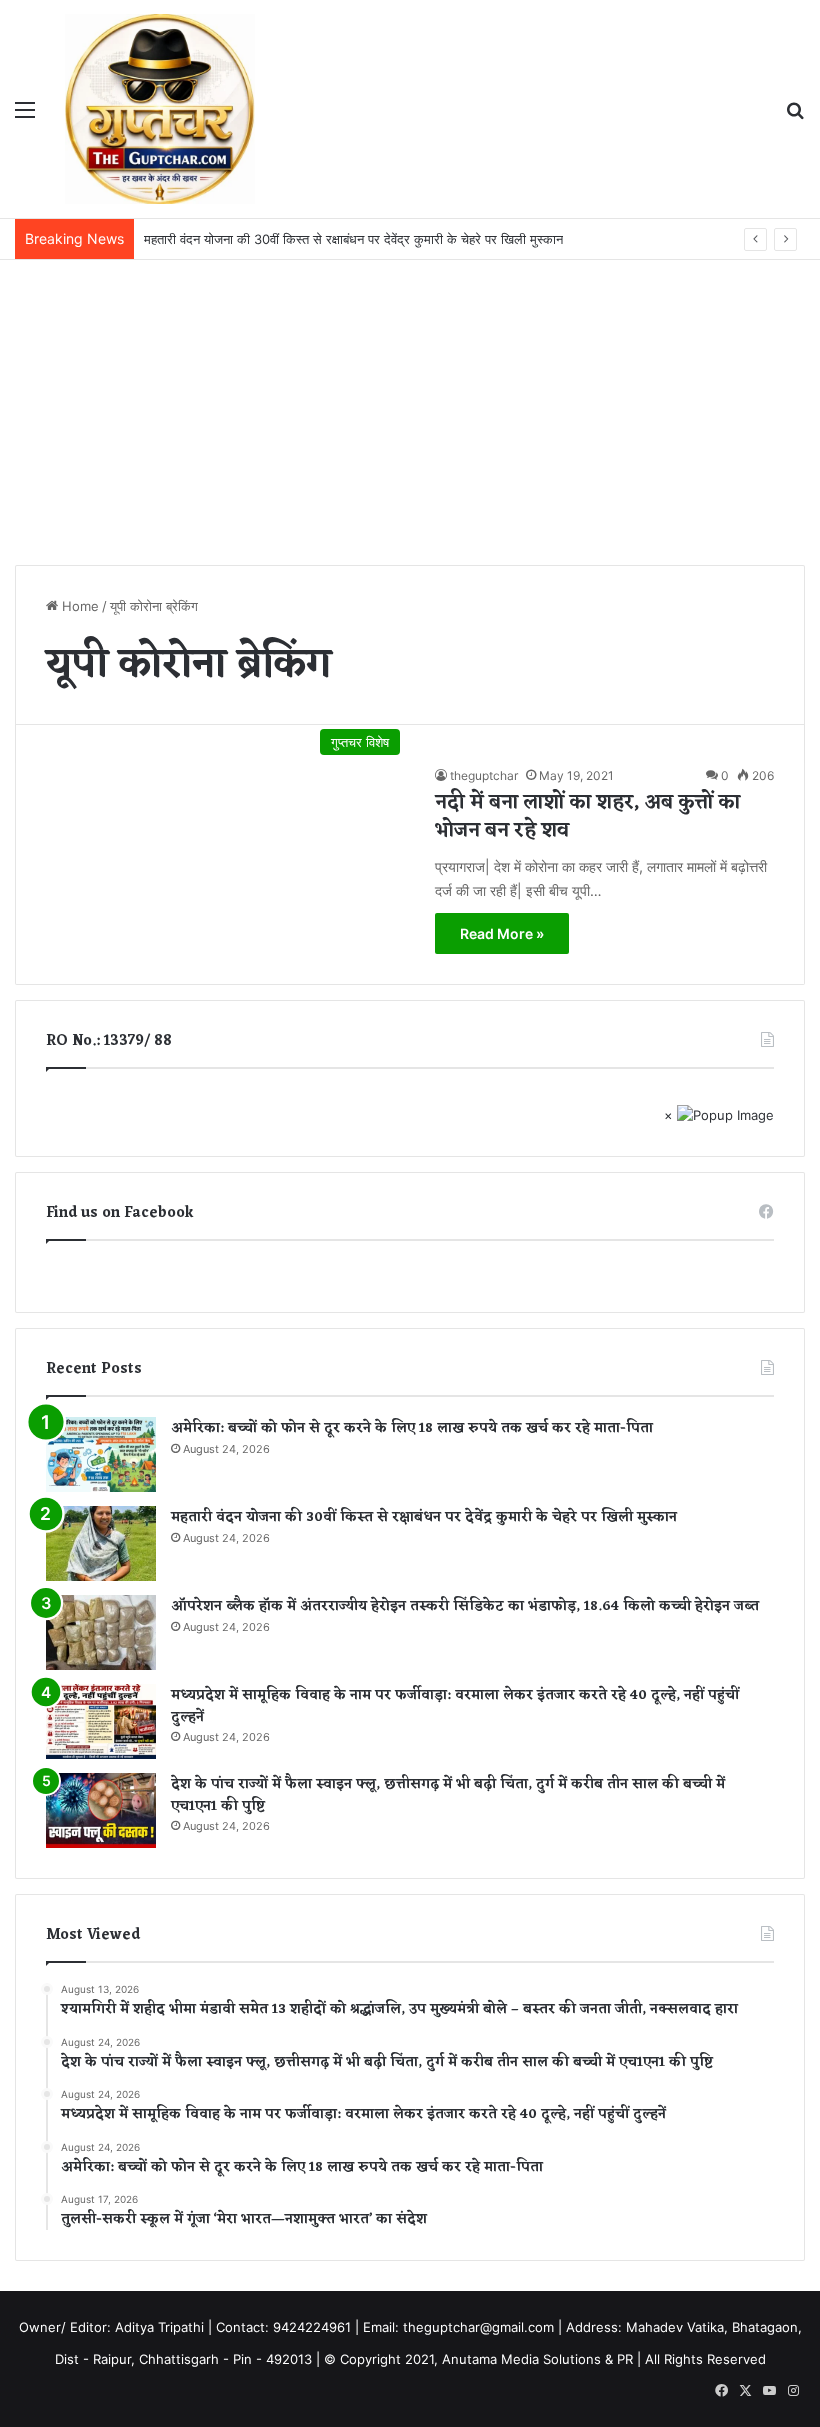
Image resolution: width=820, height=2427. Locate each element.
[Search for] (795, 116)
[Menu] (25, 116)
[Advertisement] (410, 410)
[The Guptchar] (160, 109)
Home (78, 606)
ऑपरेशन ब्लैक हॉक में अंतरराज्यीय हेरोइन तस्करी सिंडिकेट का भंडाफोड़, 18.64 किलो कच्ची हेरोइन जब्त (465, 1606)
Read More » (502, 933)
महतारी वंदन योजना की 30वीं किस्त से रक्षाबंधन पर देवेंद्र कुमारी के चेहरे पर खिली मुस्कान (424, 1517)
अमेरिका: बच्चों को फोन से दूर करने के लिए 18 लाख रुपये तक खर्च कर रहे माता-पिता (412, 1428)
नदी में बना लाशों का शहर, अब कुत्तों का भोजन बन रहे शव (587, 817)
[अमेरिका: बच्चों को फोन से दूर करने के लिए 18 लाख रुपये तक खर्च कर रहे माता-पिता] (101, 1454)
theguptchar (484, 775)
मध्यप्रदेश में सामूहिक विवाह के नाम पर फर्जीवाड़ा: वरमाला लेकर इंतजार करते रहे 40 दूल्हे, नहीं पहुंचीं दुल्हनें (455, 1706)
